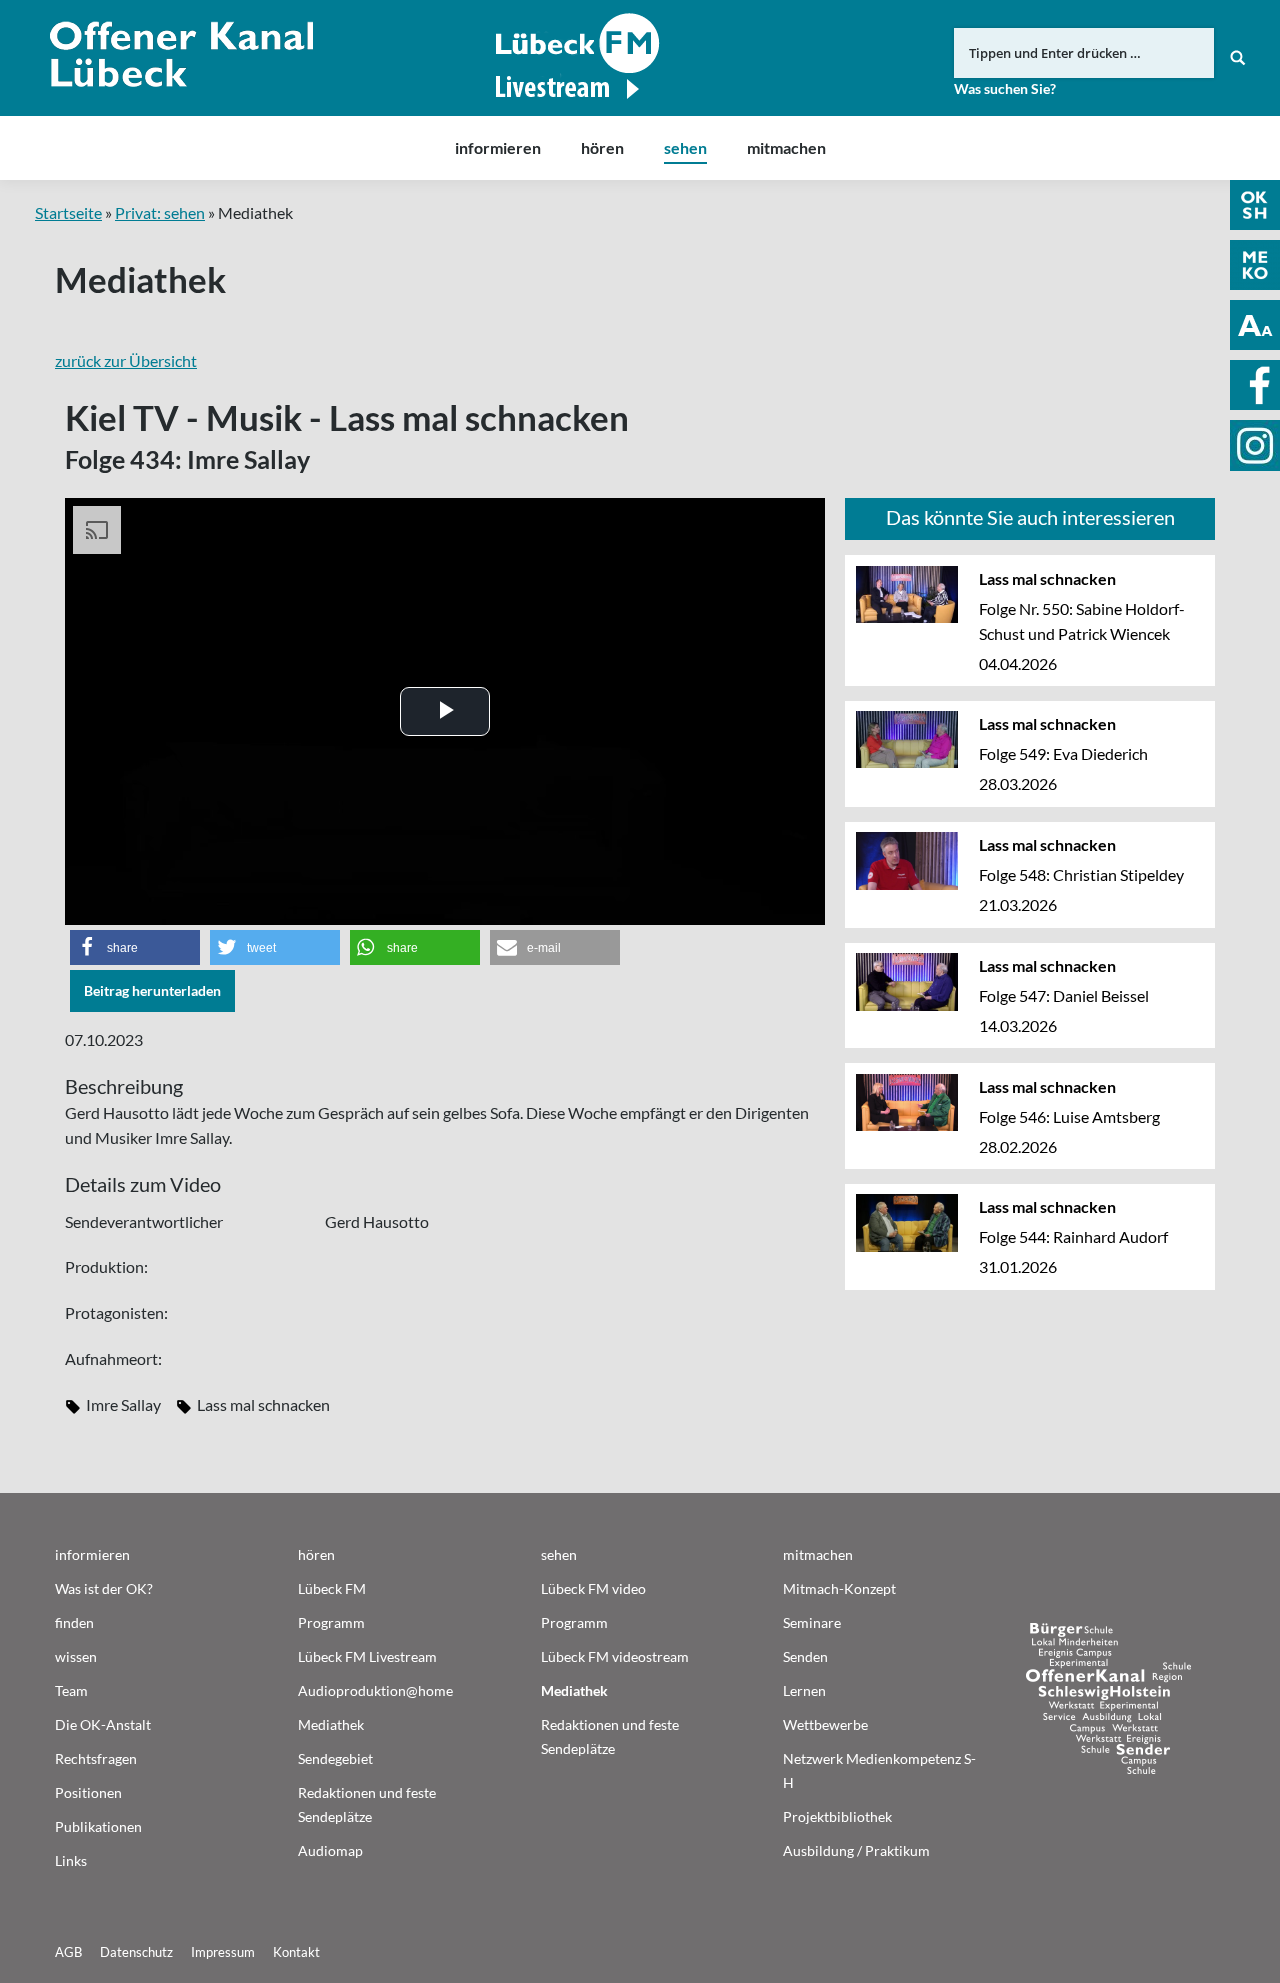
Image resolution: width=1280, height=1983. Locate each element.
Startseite (68, 212)
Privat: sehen (160, 212)
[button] (135, 947)
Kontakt (296, 1952)
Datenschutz (136, 1952)
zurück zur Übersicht (126, 360)
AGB (68, 1952)
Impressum (223, 1952)
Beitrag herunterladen (152, 990)
